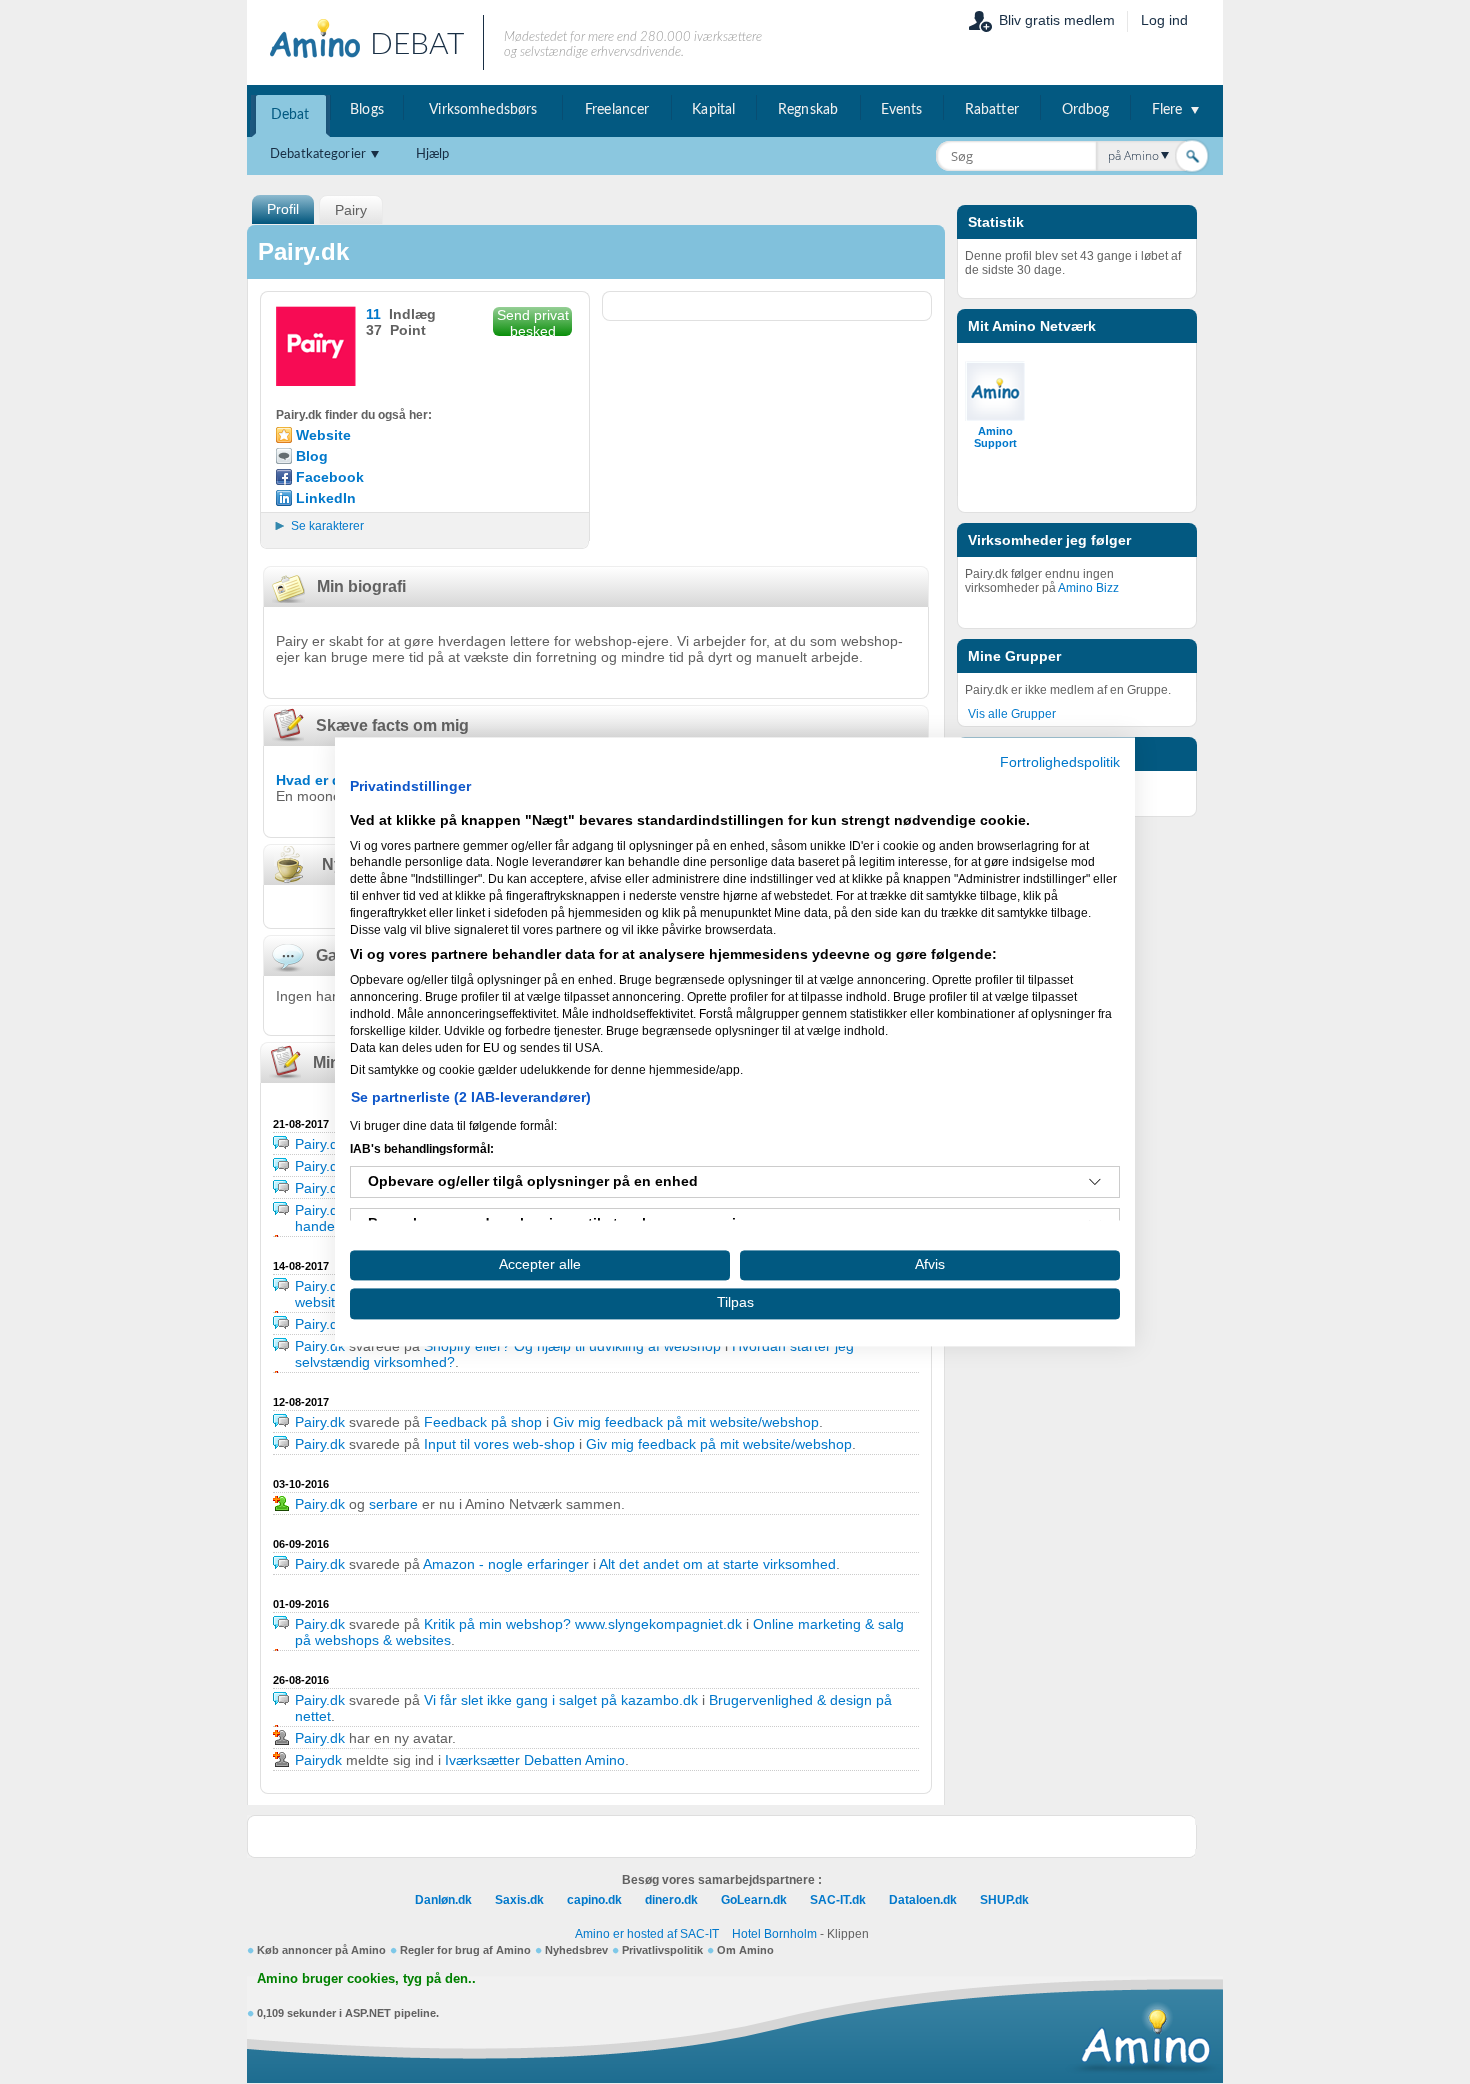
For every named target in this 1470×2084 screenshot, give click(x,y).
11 (373, 314)
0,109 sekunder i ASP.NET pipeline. (348, 2013)
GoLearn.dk (754, 1900)
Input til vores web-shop (499, 1444)
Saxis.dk (519, 1900)
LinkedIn (326, 498)
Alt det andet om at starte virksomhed (717, 1564)
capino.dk (594, 1900)
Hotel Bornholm (774, 1934)
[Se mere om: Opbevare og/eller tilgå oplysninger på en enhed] (1095, 1182)
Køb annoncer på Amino (321, 1950)
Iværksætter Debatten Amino (535, 1760)
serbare (393, 1504)
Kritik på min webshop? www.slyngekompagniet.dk (583, 1624)
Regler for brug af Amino (465, 1950)
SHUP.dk (1004, 1900)
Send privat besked (533, 321)
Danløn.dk (443, 1900)
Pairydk (318, 1760)
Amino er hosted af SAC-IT (647, 1934)
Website (323, 435)
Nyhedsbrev (576, 1950)
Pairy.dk (320, 1144)
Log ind (1164, 20)
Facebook (330, 477)
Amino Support (995, 437)
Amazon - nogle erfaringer (506, 1564)
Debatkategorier (318, 154)
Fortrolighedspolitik (1060, 762)
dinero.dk (671, 1900)
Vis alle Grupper (1012, 714)
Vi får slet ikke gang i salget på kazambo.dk (561, 1700)
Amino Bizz (1088, 588)
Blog (312, 456)
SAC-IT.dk (838, 1900)
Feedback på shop (483, 1422)
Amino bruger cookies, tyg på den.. (366, 1979)
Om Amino (745, 1950)
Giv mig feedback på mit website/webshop (686, 1422)
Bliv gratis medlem (1057, 20)
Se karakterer (327, 526)
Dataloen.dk (923, 1900)
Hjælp (433, 154)
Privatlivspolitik (662, 1950)
